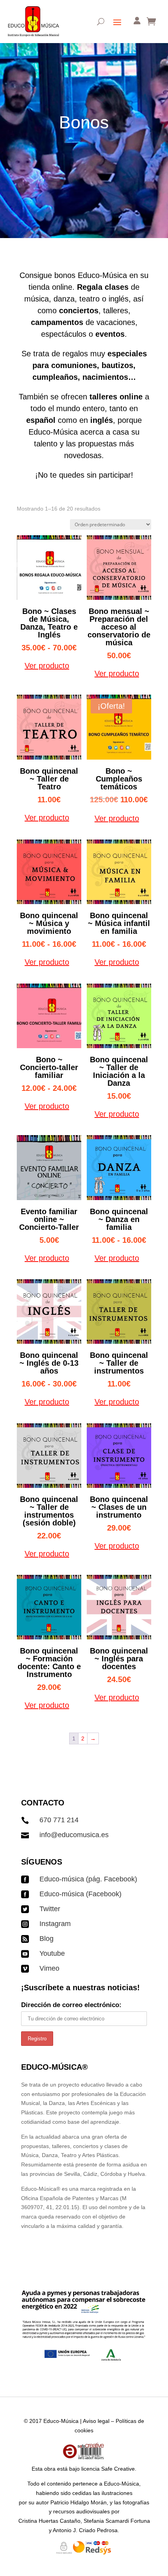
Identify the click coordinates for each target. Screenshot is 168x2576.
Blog (46, 1939)
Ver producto (47, 666)
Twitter (50, 1909)
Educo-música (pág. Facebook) (88, 1879)
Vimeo (49, 1968)
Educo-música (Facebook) (80, 1894)
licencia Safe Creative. (109, 2469)
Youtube (52, 1953)
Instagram (55, 1924)
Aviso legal (96, 2421)
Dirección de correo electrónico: (71, 2005)
